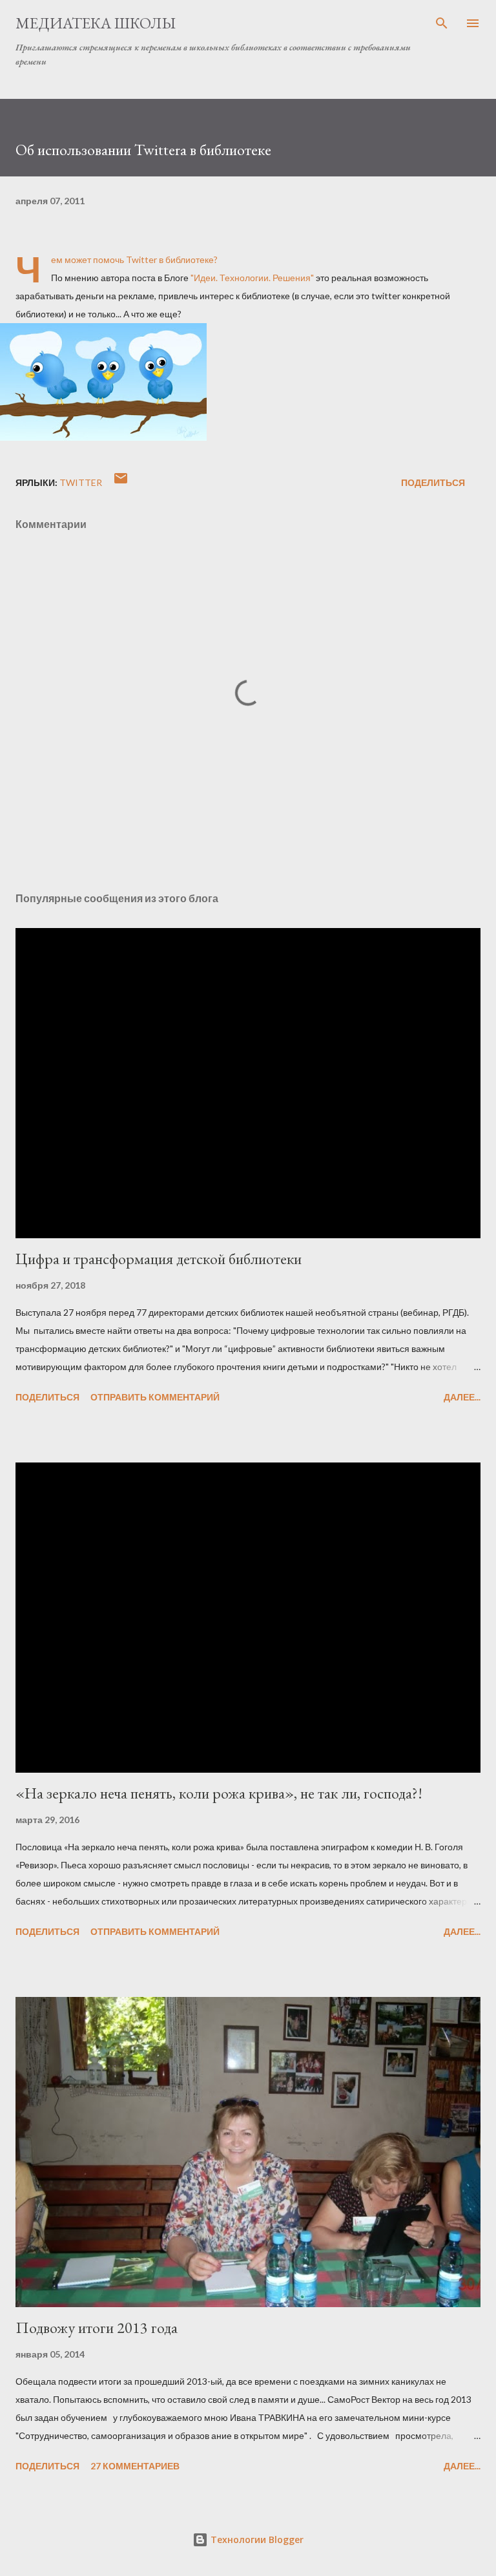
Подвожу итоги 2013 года (97, 2328)
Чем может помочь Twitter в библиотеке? (134, 259)
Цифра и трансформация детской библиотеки (159, 1259)
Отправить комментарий (155, 1397)
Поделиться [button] (433, 482)
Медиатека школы (96, 23)
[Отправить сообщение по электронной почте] (121, 482)
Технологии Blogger (256, 2539)
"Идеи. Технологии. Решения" (252, 278)
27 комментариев (135, 2466)
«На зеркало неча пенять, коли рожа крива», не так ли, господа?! (219, 1793)
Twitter (81, 482)
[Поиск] (442, 23)
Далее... (462, 1397)
